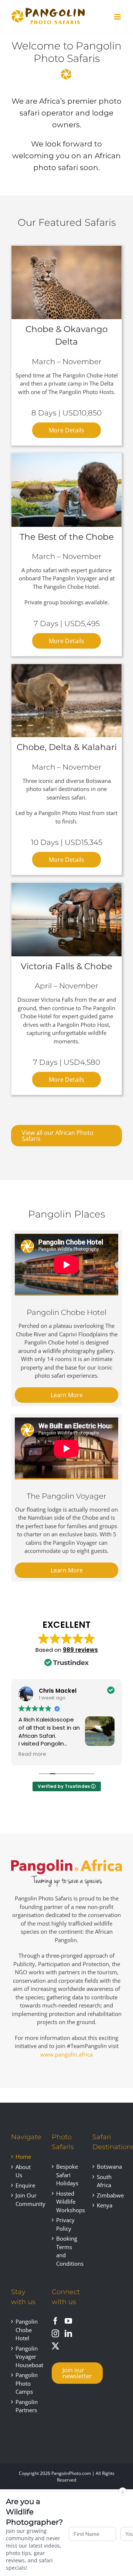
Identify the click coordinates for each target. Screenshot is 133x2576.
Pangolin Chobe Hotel (26, 2330)
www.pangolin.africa (66, 2054)
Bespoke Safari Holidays (67, 2175)
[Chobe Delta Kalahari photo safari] (66, 667)
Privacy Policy (65, 2224)
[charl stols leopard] (66, 248)
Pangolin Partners (26, 2406)
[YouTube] (68, 2321)
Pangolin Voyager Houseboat (26, 2357)
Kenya (105, 2205)
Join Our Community (26, 2199)
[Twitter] (55, 2346)
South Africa (104, 2181)
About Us (23, 2171)
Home (23, 2157)
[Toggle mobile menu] (118, 17)
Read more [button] (32, 1754)
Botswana (108, 2166)
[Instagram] (55, 2334)
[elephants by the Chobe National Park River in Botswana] (66, 885)
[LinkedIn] (68, 2334)
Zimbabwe (108, 2195)
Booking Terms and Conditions (67, 2251)
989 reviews (80, 1650)
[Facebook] (55, 2321)
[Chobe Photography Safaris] (66, 456)
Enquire (25, 2185)
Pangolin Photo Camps (26, 2383)
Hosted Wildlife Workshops (67, 2202)
